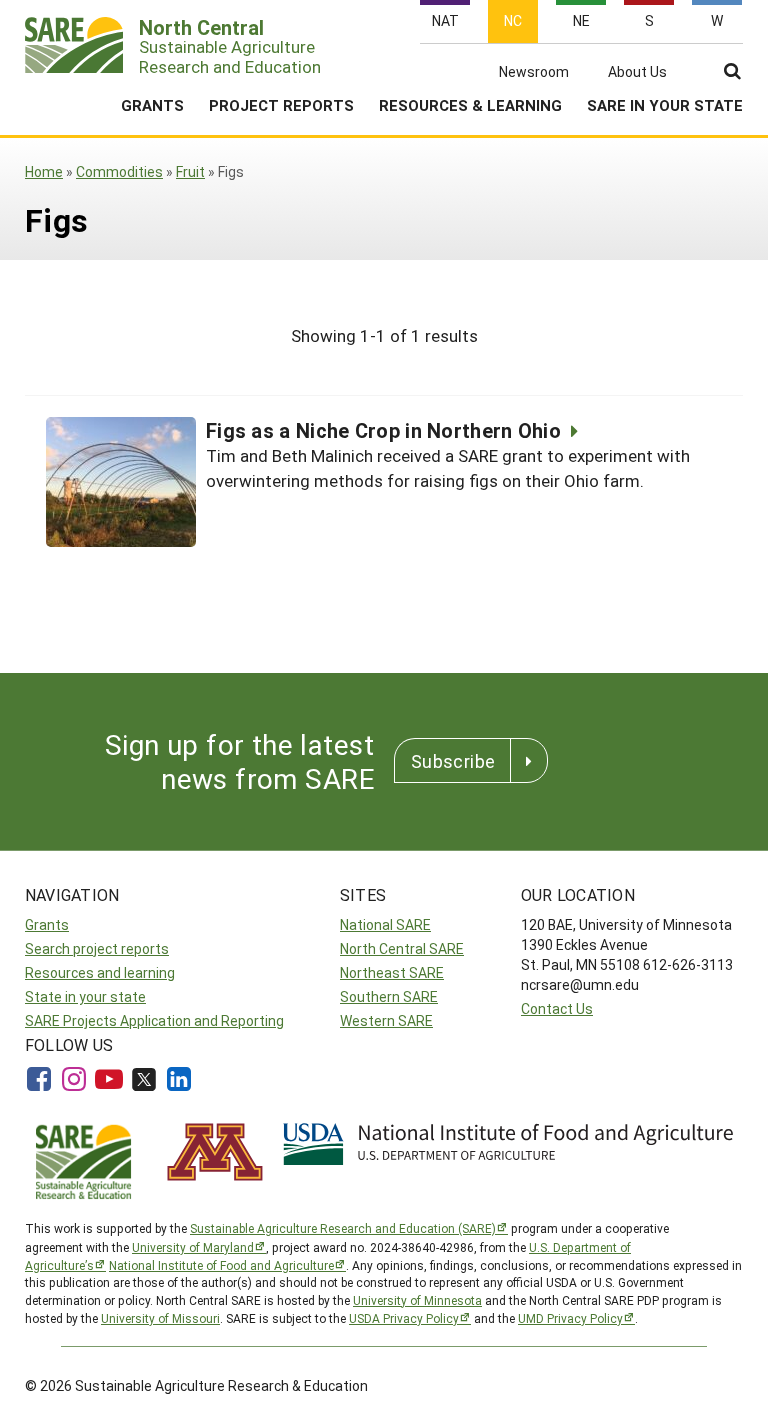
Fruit (190, 171)
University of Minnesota (417, 1300)
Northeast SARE (392, 972)
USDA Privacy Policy (404, 1318)
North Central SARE (402, 948)
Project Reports (281, 105)
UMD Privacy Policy (570, 1318)
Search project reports (97, 948)
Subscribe (453, 761)
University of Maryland (193, 1247)
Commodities (119, 171)
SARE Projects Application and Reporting (154, 1020)
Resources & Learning (470, 105)
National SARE (385, 924)
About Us (637, 72)
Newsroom (534, 72)
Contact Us (557, 1008)
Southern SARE (389, 996)
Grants (152, 105)
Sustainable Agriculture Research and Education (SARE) (343, 1228)
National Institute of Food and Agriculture (221, 1265)
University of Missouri (160, 1318)
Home (44, 171)
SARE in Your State (665, 105)
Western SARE (386, 1020)
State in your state (85, 996)
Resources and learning (100, 972)
